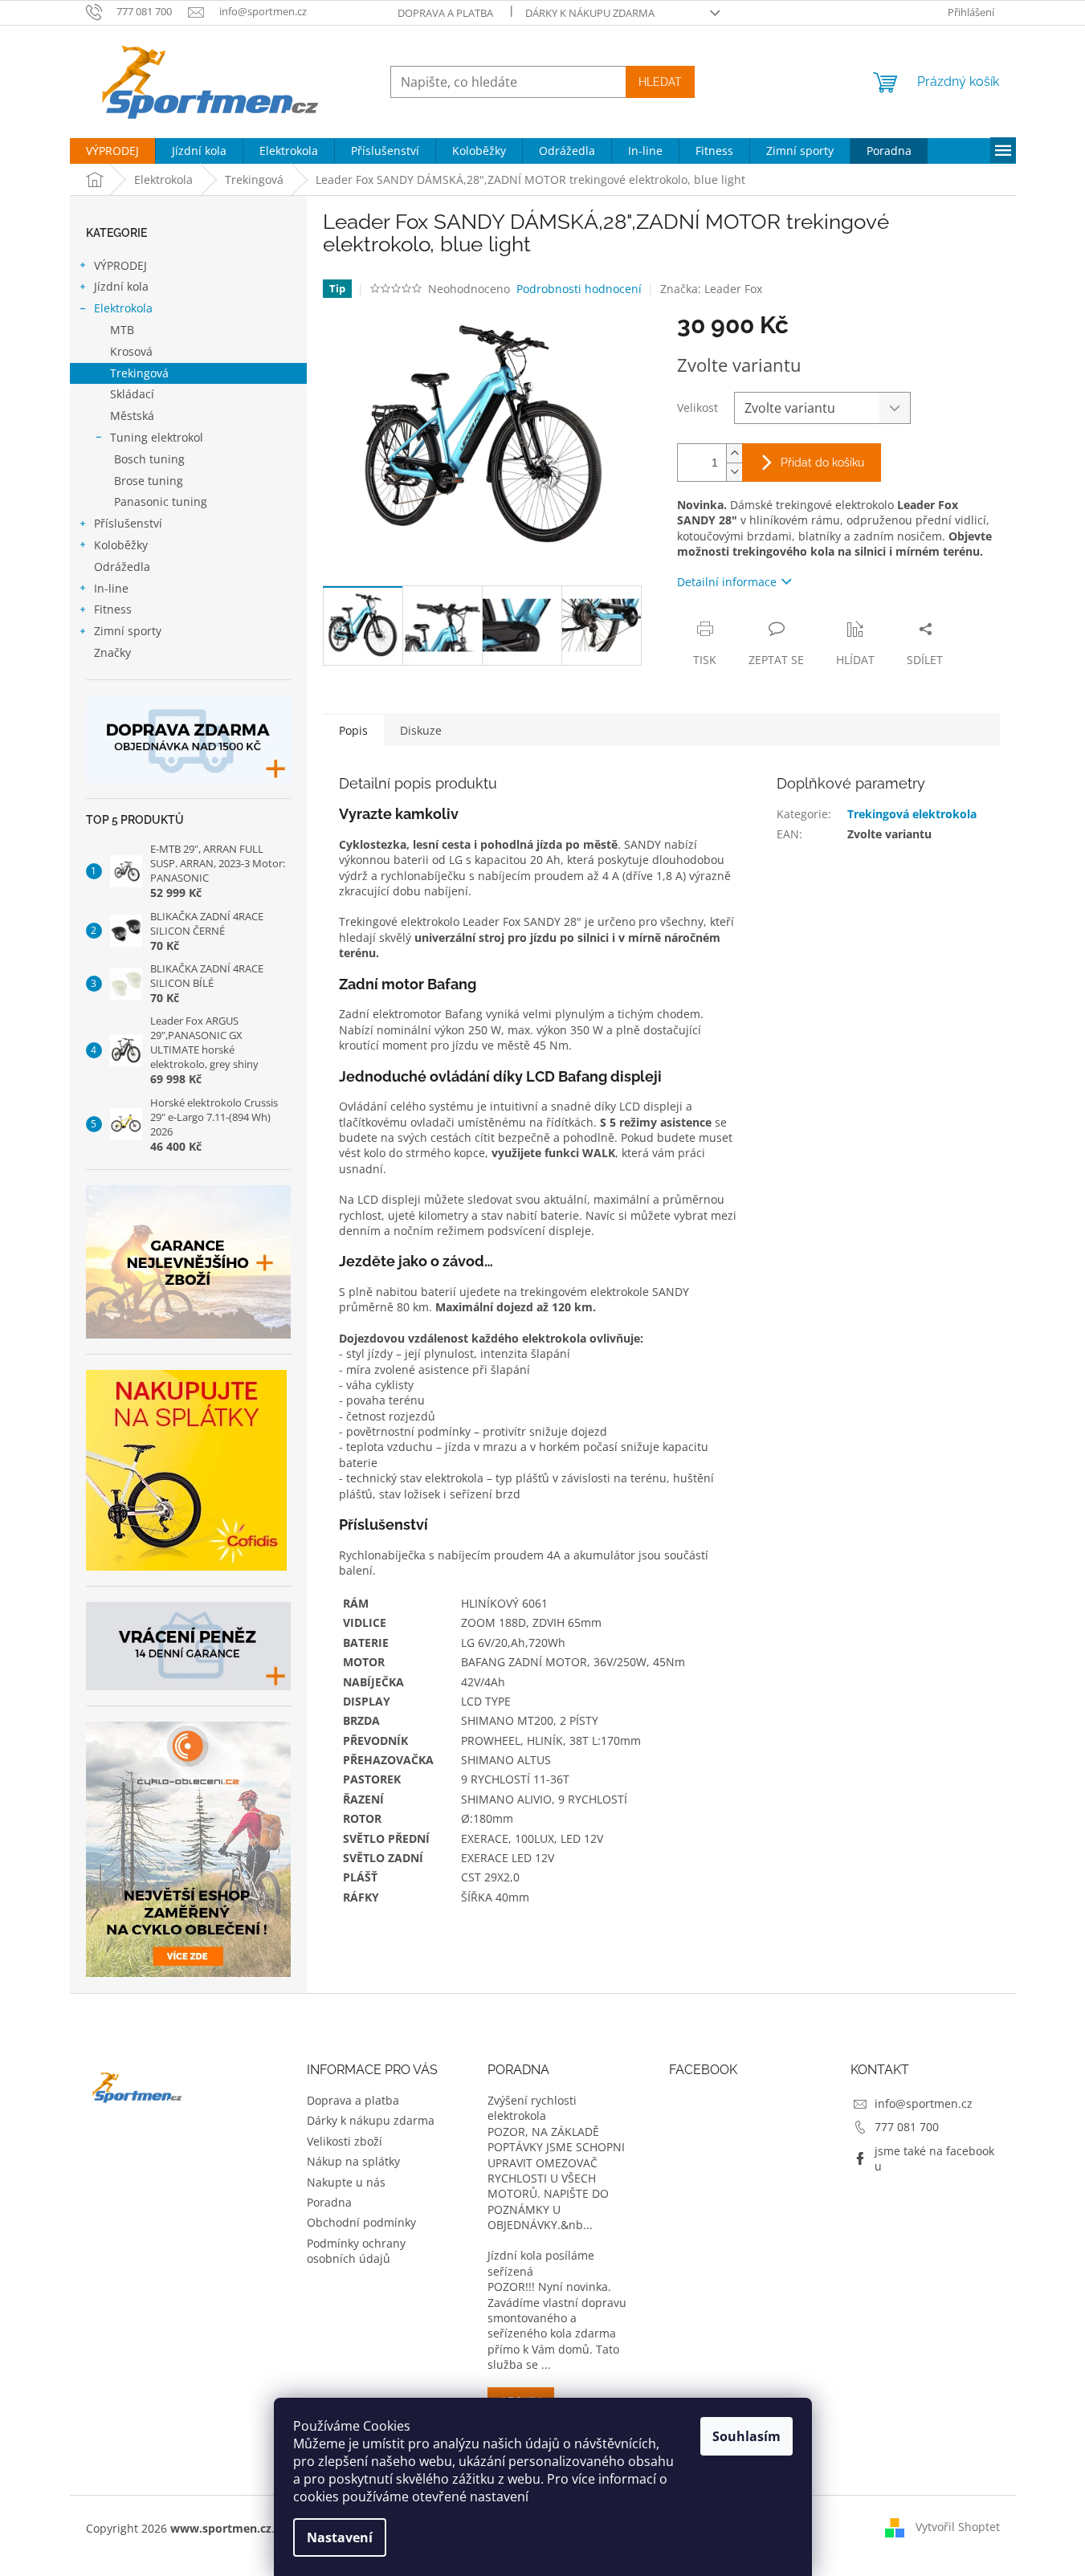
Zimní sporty (128, 631)
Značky (112, 652)
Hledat (660, 82)
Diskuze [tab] (421, 730)
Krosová (131, 351)
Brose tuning (149, 481)
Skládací (132, 394)
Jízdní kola (121, 286)
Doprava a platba (445, 13)
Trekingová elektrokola (912, 814)
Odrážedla (122, 567)
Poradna (329, 2202)
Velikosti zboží (345, 2141)
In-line (111, 588)
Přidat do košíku (822, 463)
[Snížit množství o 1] (734, 472)
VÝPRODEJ (120, 265)
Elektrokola (123, 308)
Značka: (711, 289)
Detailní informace (727, 582)
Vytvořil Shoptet (958, 2527)
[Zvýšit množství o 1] (734, 453)
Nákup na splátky (353, 2161)
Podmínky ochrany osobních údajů (356, 2251)
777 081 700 (907, 2127)
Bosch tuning (149, 459)
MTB (122, 330)
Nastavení (340, 2537)
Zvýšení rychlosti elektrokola (532, 2108)
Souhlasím (746, 2436)
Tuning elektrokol (157, 437)
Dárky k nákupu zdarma (590, 13)
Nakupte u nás (346, 2182)
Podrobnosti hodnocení (579, 289)
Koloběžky (121, 545)
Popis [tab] (353, 730)
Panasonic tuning (161, 501)
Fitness (113, 609)
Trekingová (139, 373)
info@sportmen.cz (924, 2103)
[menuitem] (112, 151)
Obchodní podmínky (361, 2222)
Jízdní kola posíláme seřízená (541, 2263)
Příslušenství (128, 523)
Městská (132, 416)
